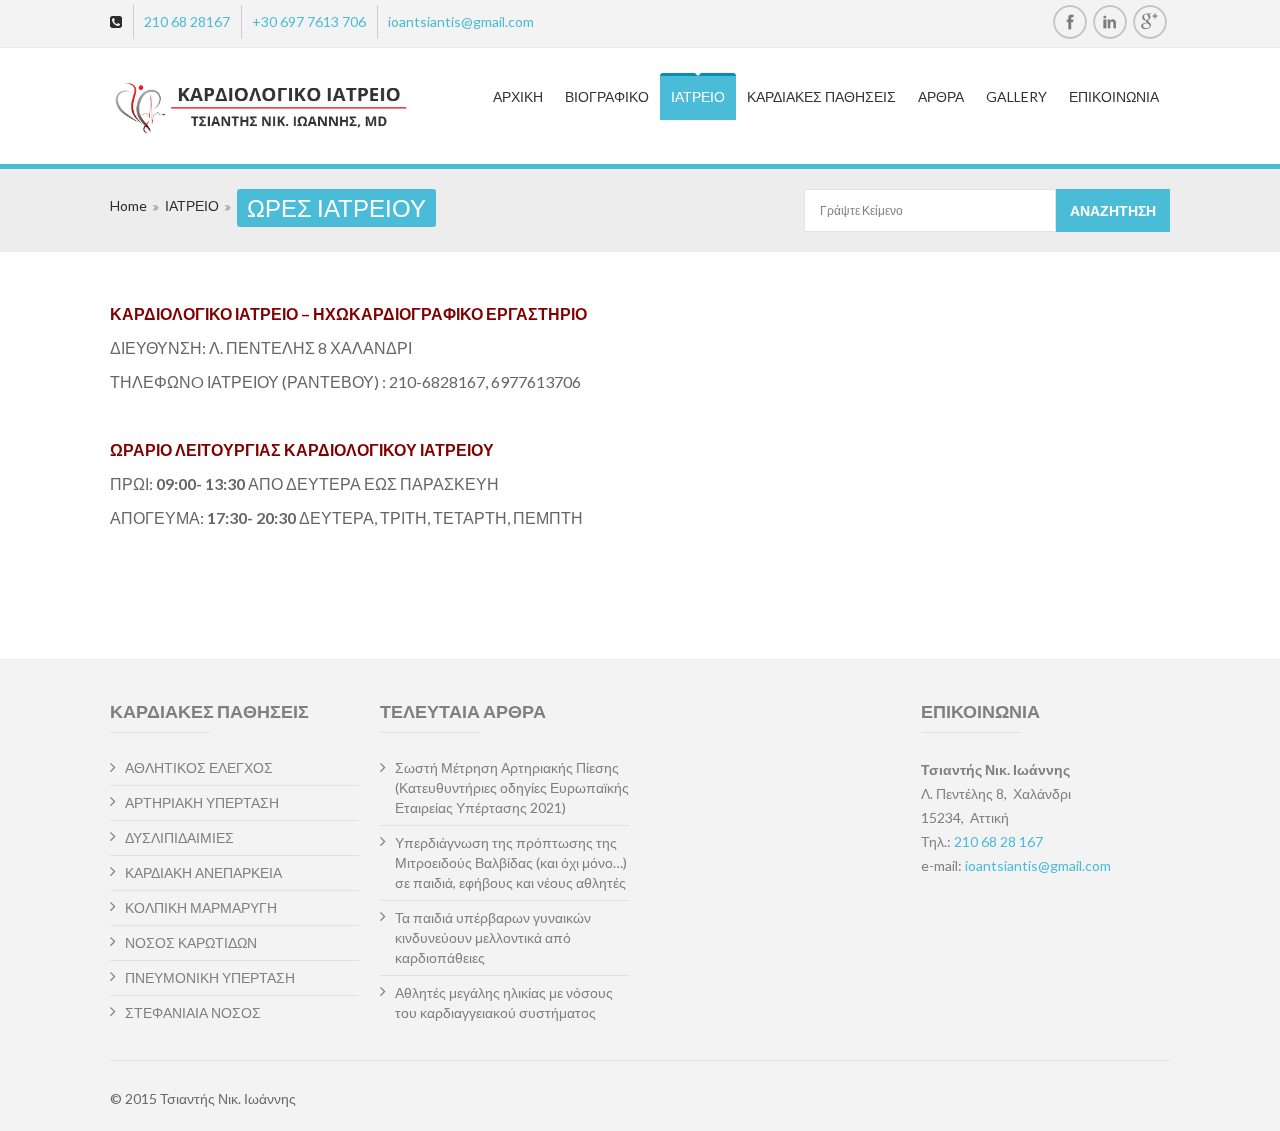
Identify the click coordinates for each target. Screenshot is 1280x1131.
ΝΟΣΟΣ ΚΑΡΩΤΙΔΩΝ (191, 942)
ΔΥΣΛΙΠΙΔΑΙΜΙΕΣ (179, 837)
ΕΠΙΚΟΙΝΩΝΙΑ (1114, 96)
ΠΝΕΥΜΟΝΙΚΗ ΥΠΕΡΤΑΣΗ (210, 977)
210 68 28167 (187, 21)
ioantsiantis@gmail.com (461, 21)
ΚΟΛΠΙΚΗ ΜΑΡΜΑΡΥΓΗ (201, 907)
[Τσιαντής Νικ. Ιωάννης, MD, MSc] (226, 108)
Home (128, 205)
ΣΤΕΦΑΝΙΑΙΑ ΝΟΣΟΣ (193, 1012)
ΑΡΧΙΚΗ (518, 96)
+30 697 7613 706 (309, 21)
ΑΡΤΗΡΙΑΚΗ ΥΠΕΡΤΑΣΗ (202, 802)
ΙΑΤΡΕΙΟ (698, 96)
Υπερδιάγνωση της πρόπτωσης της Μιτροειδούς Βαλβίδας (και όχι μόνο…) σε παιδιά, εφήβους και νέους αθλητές (511, 862)
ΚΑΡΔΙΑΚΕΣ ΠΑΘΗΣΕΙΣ (821, 96)
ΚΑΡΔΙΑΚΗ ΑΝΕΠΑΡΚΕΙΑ (203, 872)
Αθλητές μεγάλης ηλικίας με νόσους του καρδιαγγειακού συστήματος (504, 1002)
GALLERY (1016, 96)
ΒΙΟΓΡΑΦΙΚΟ (607, 96)
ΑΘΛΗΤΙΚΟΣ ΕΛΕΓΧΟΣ (199, 767)
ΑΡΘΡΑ (941, 96)
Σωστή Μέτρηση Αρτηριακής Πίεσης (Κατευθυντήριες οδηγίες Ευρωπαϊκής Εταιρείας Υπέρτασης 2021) (512, 787)
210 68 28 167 (998, 841)
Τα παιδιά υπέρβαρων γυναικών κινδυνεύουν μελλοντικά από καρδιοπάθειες (493, 937)
